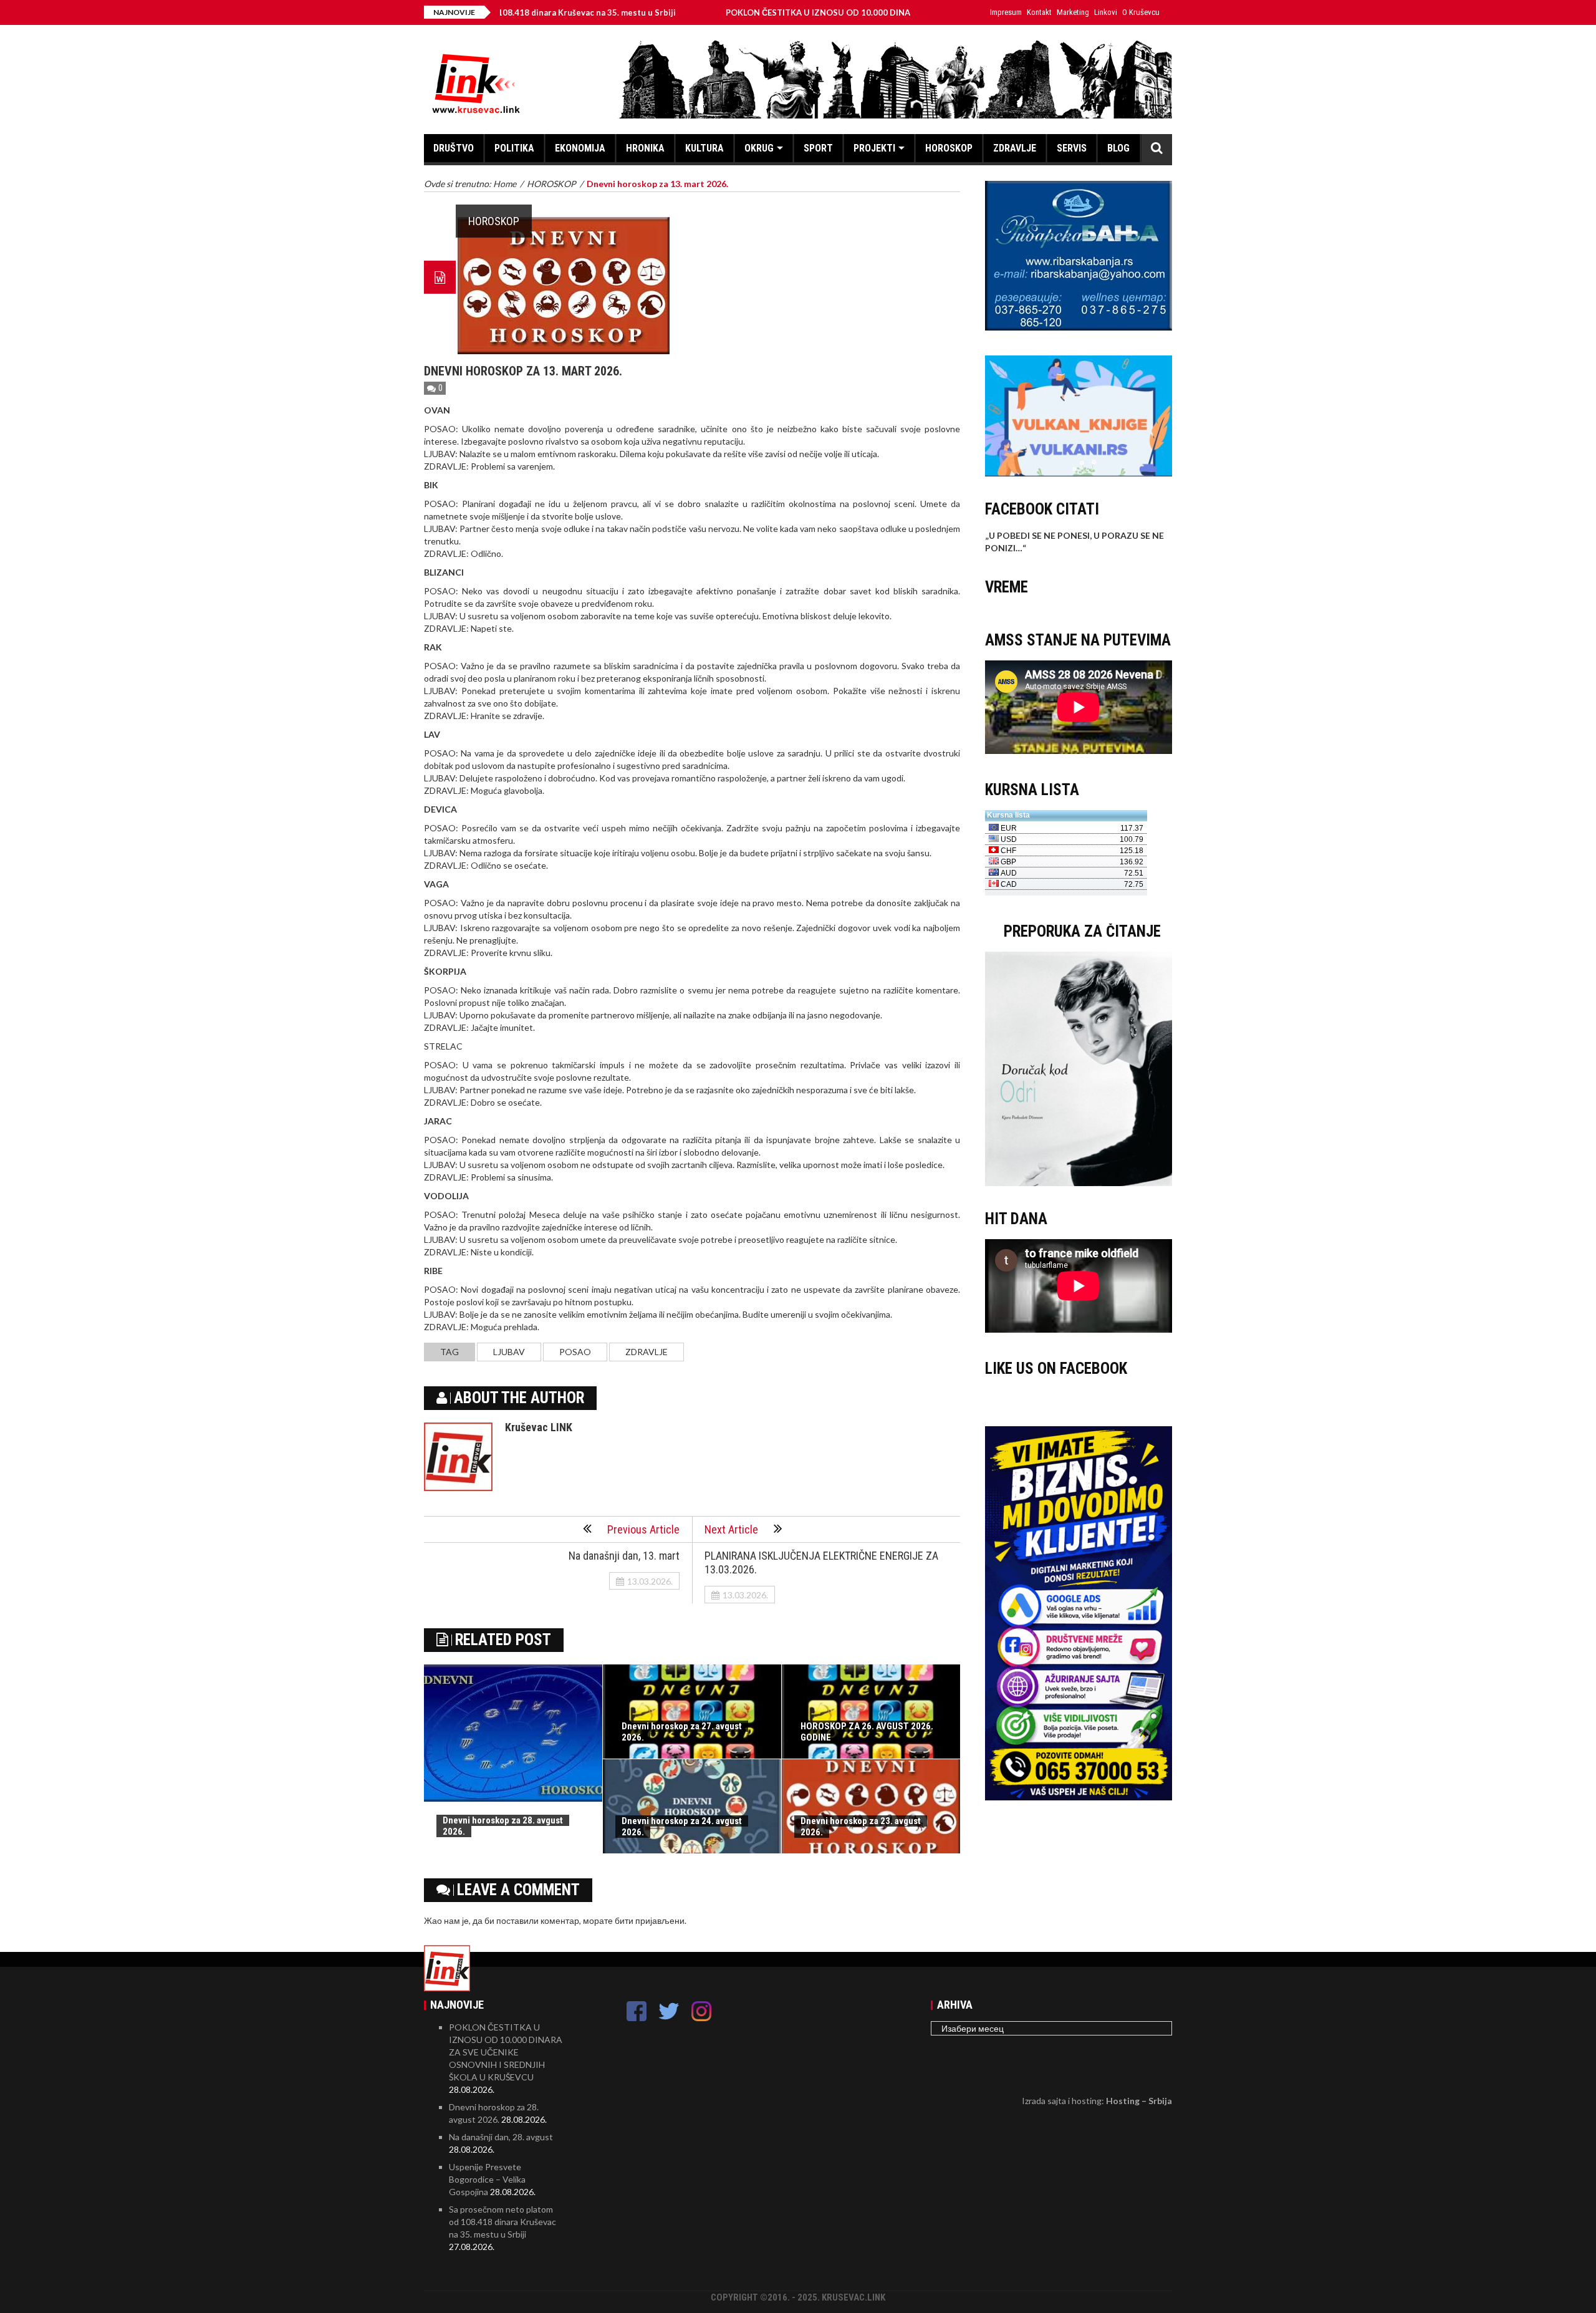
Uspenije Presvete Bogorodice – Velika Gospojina (487, 2179)
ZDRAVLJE (1015, 148)
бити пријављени (650, 1920)
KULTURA (704, 148)
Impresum (1006, 12)
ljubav (509, 1352)
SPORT (818, 148)
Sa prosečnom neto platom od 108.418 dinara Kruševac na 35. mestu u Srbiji (502, 2222)
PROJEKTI (874, 148)
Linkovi (1106, 12)
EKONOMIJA (580, 148)
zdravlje (647, 1352)
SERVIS (1072, 148)
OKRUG (759, 148)
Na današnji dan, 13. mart (624, 1556)
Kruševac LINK (539, 1427)
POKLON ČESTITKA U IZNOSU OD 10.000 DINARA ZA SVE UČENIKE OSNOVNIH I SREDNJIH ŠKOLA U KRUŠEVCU (849, 12)
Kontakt (1039, 12)
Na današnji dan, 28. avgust (501, 2137)
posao (575, 1352)
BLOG (1118, 148)
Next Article (731, 1529)
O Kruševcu (1141, 12)
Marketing (1073, 12)
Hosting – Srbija (1139, 2101)
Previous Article (643, 1529)
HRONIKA (645, 148)
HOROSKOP (949, 148)
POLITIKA (514, 148)
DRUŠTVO (454, 148)
